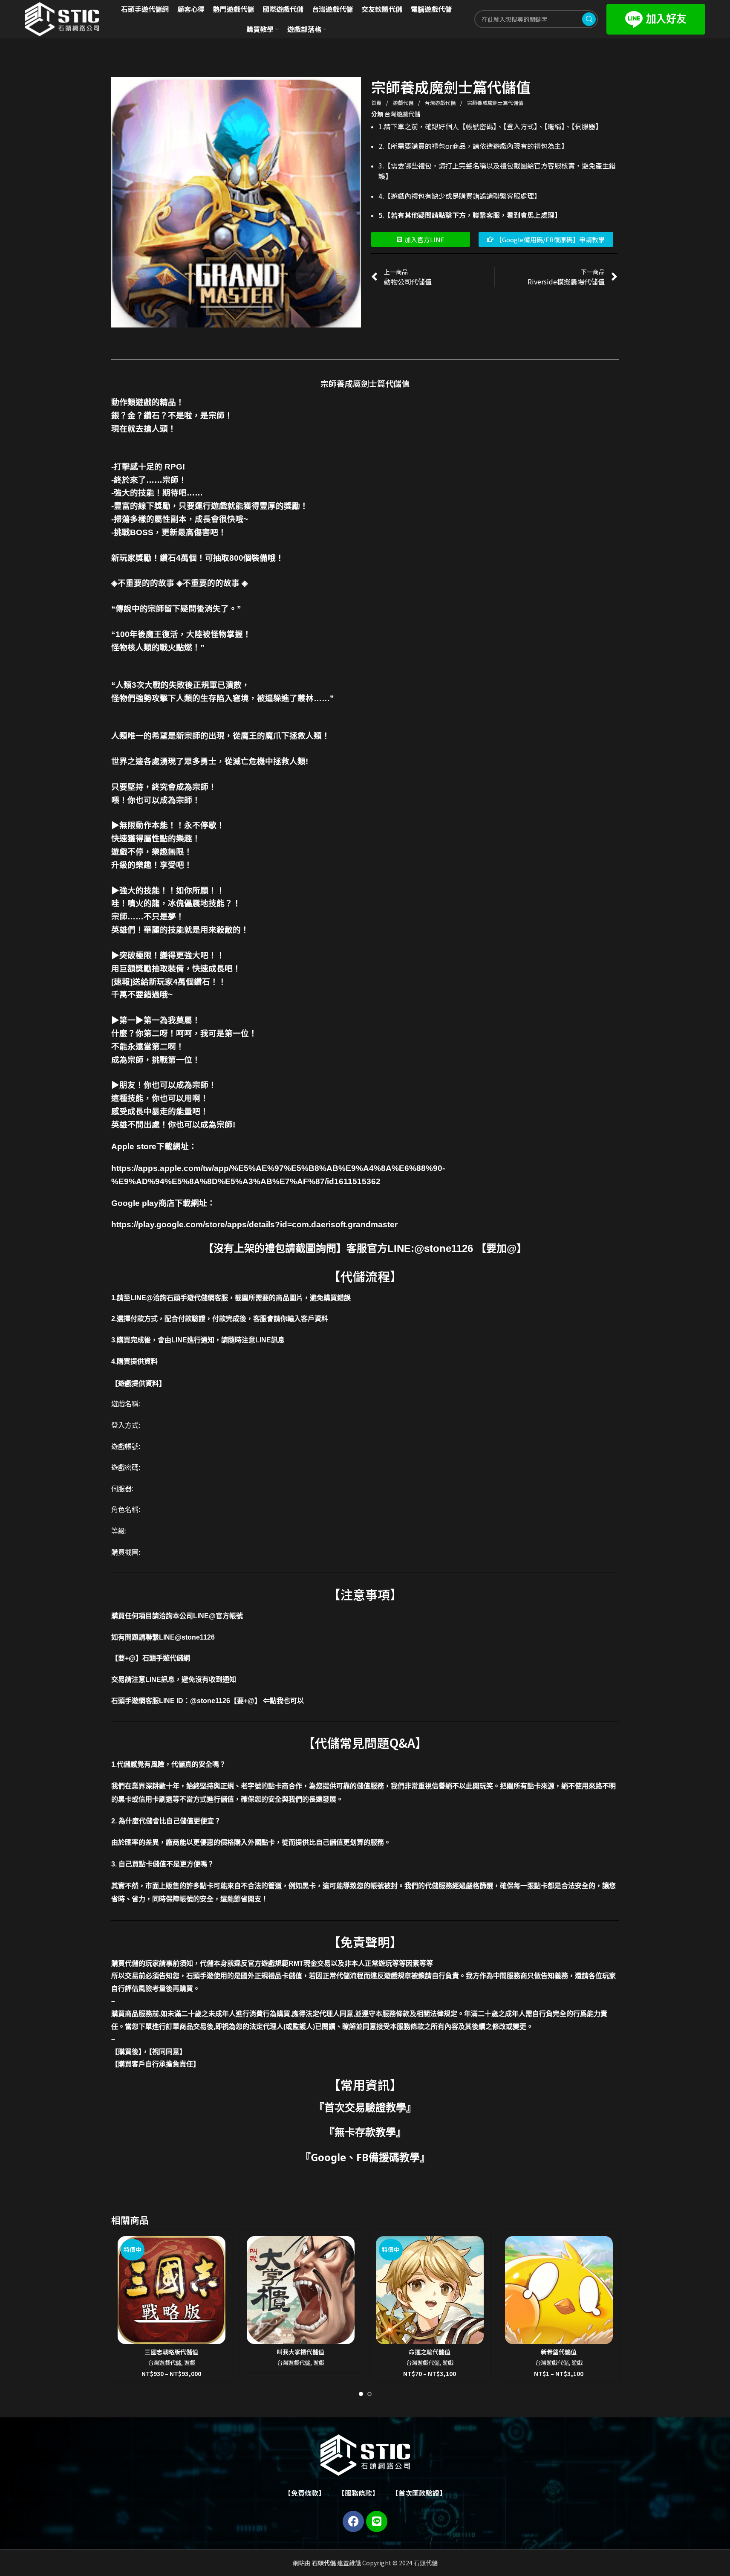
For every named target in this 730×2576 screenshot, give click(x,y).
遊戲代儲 (404, 103)
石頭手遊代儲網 (166, 1658)
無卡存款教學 (365, 2132)
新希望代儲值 (559, 2352)
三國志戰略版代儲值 (171, 2352)
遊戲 (190, 2363)
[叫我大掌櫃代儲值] (301, 2290)
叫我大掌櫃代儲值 (300, 2352)
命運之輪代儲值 (430, 2352)
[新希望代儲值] (559, 2290)
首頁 (377, 103)
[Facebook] (353, 2521)
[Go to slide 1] (361, 2394)
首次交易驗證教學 (365, 2107)
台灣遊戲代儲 (441, 103)
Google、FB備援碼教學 (365, 2157)
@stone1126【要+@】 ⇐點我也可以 (247, 1701)
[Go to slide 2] (369, 2394)
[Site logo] (62, 18)
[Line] (377, 2521)
